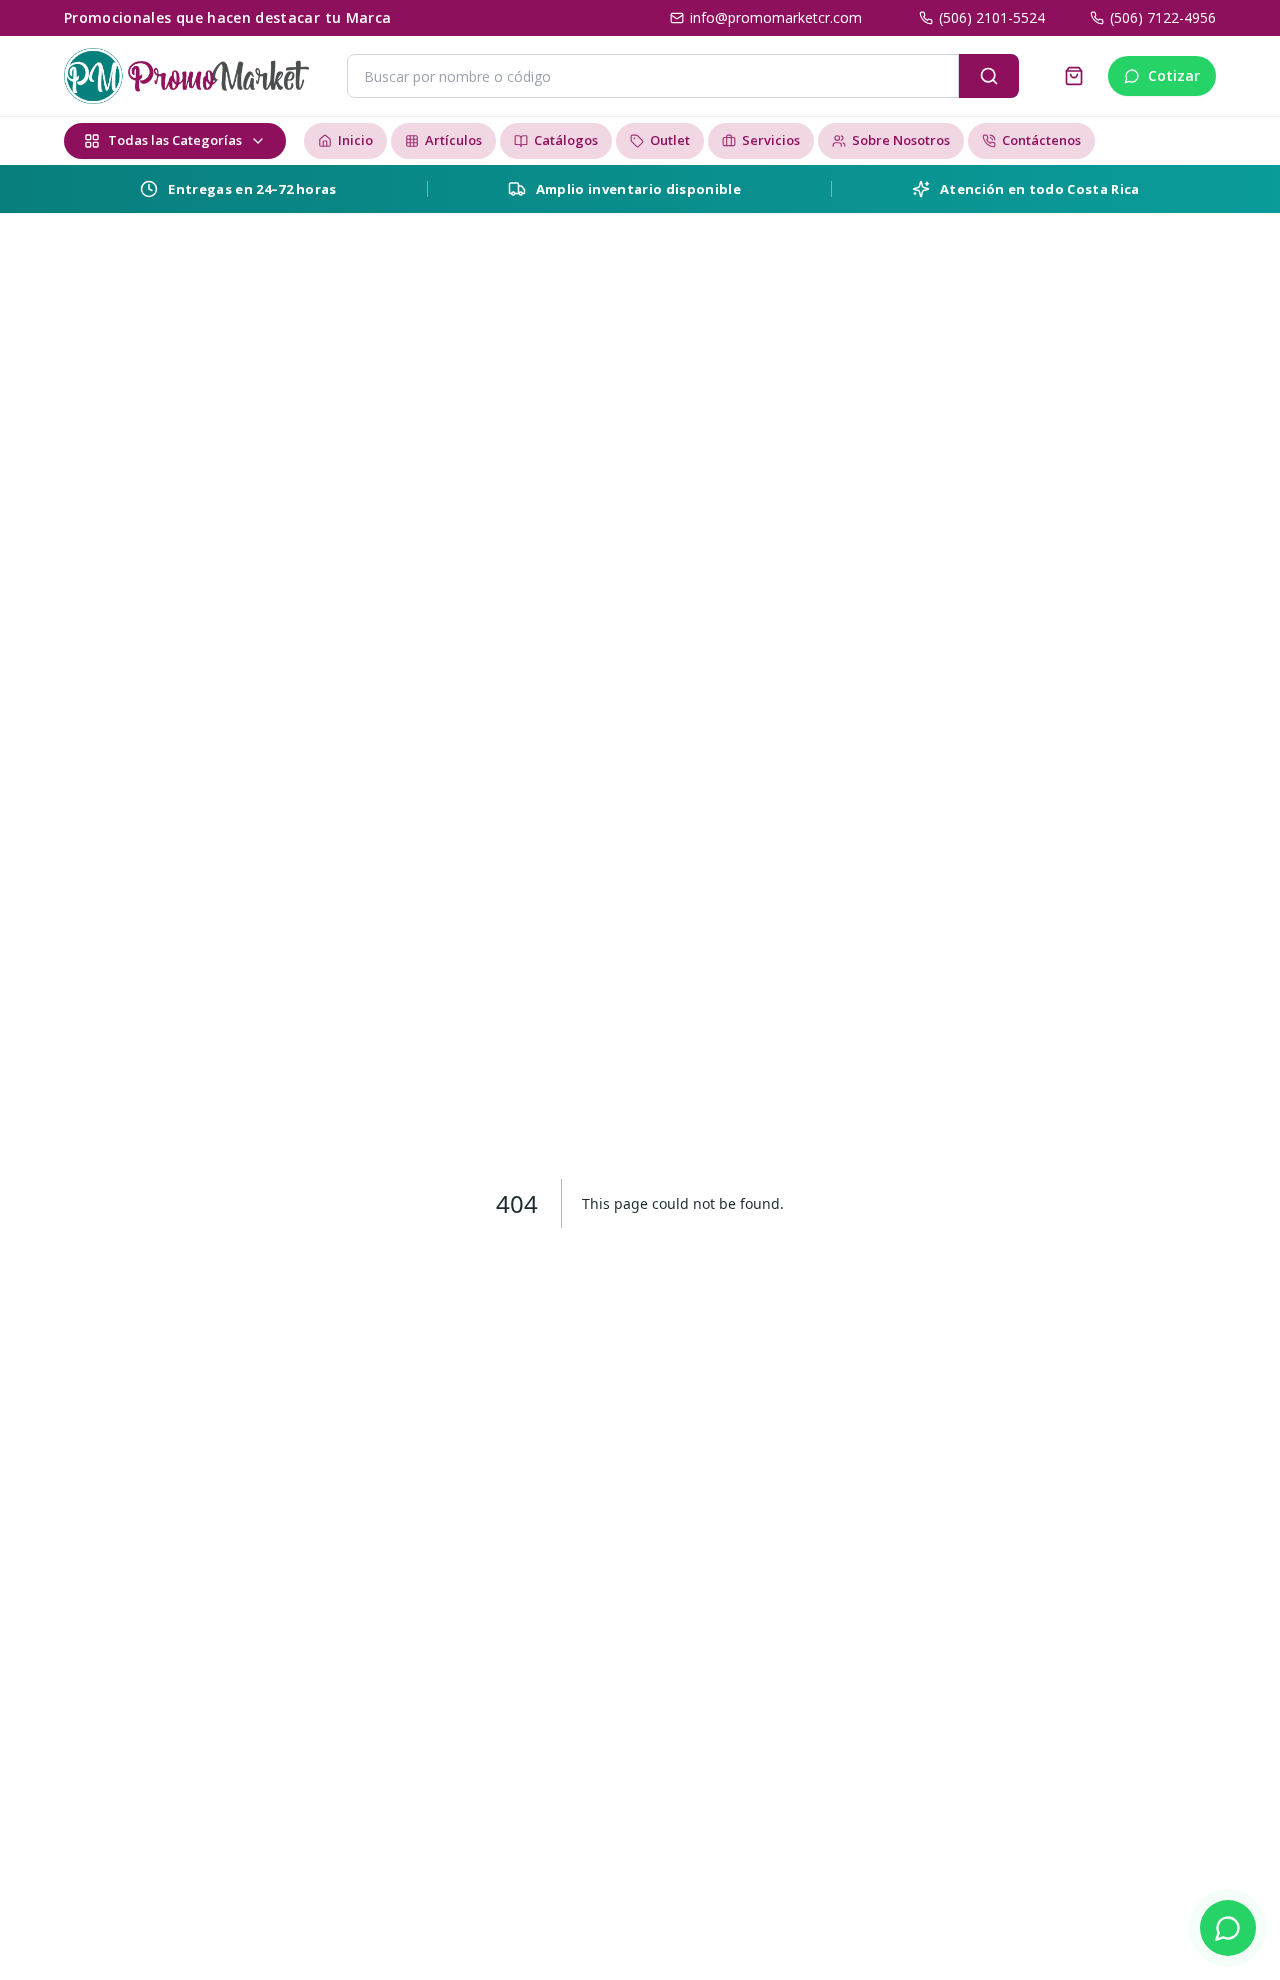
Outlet (670, 140)
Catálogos (566, 140)
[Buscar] (989, 76)
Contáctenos (1041, 140)
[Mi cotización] (1074, 76)
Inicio (355, 140)
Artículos (453, 140)
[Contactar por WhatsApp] (1228, 1928)
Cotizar (1174, 75)
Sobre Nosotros (901, 140)
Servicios (771, 140)
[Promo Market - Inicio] (186, 76)
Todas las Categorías (175, 140)
